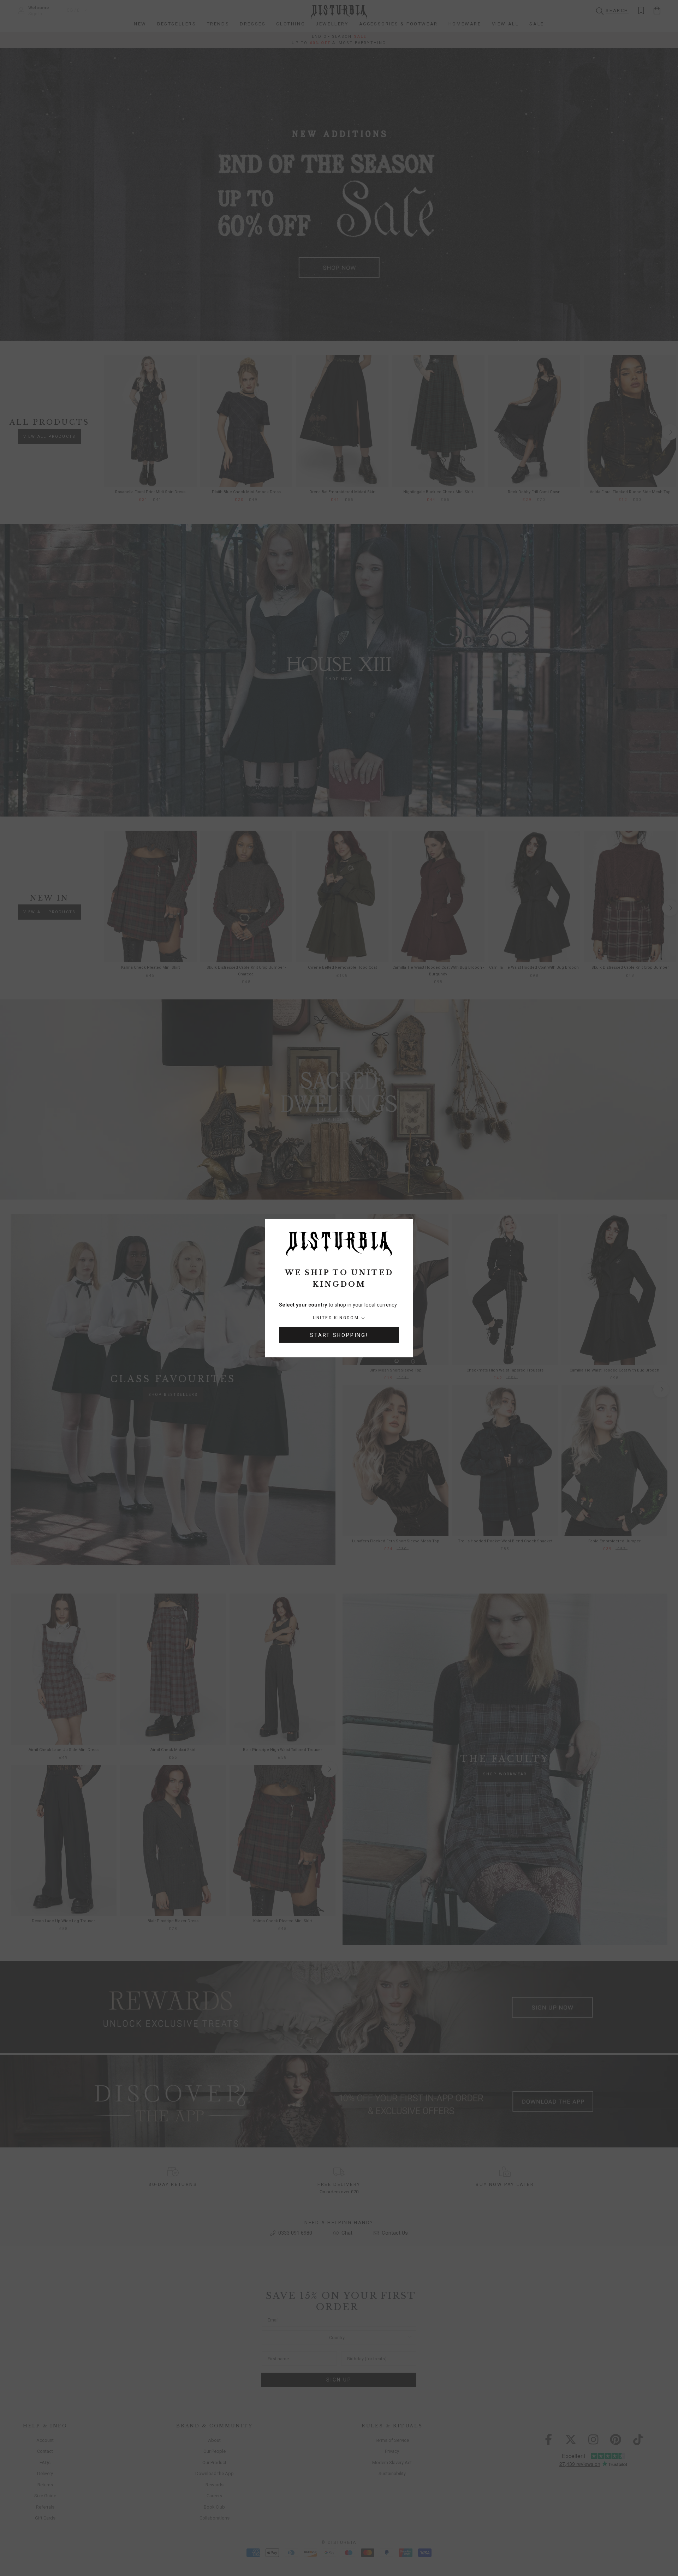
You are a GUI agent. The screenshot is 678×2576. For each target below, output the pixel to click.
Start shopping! (339, 1335)
